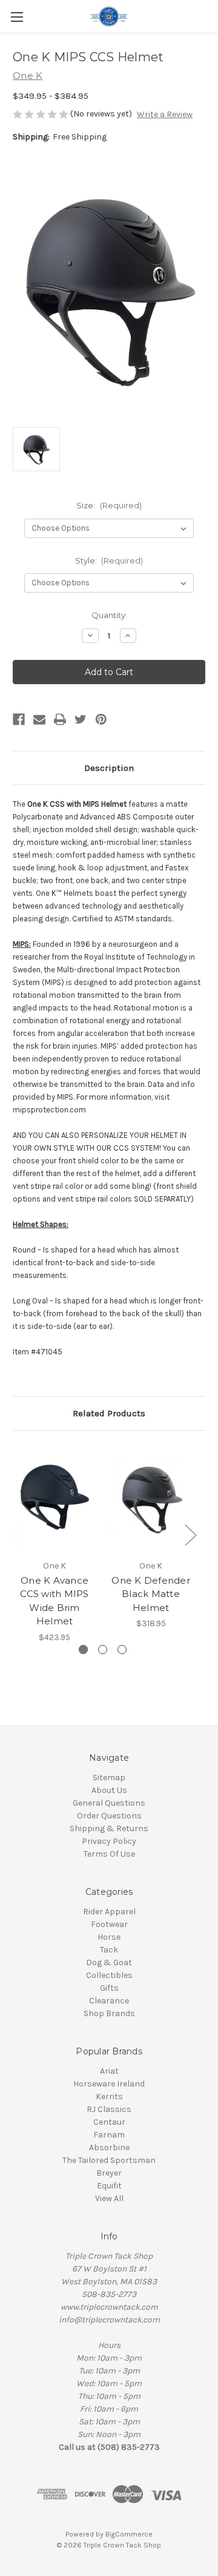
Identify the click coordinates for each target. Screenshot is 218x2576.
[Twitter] (81, 719)
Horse (109, 1937)
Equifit (109, 2186)
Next (190, 1534)
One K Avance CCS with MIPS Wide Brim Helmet (54, 1601)
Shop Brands (109, 2013)
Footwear (109, 1924)
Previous (16, 1534)
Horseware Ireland (109, 2084)
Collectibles (109, 1975)
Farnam (109, 2135)
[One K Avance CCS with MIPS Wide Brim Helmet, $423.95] (54, 1498)
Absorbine (109, 2147)
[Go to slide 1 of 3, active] (83, 1650)
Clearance (109, 2001)
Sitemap (109, 1777)
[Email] (39, 719)
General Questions (109, 1803)
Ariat (109, 2071)
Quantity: (109, 615)
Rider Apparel (109, 1912)
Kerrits (109, 2097)
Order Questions (109, 1816)
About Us (109, 1790)
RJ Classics (109, 2109)
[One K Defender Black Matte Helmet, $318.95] (151, 1498)
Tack (109, 1950)
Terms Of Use (109, 1854)
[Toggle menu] (17, 17)
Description (109, 768)
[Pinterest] (101, 719)
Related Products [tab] (109, 1413)
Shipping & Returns (109, 1828)
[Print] (60, 719)
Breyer (109, 2173)
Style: (109, 560)
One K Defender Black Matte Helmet (151, 1594)
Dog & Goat (109, 1962)
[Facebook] (19, 719)
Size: (109, 505)
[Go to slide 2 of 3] (103, 1650)
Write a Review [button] (165, 114)
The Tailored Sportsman (109, 2160)
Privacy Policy (109, 1841)
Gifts (109, 1988)
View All (109, 2198)
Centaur (109, 2122)
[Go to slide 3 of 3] (122, 1650)
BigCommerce (129, 2534)
